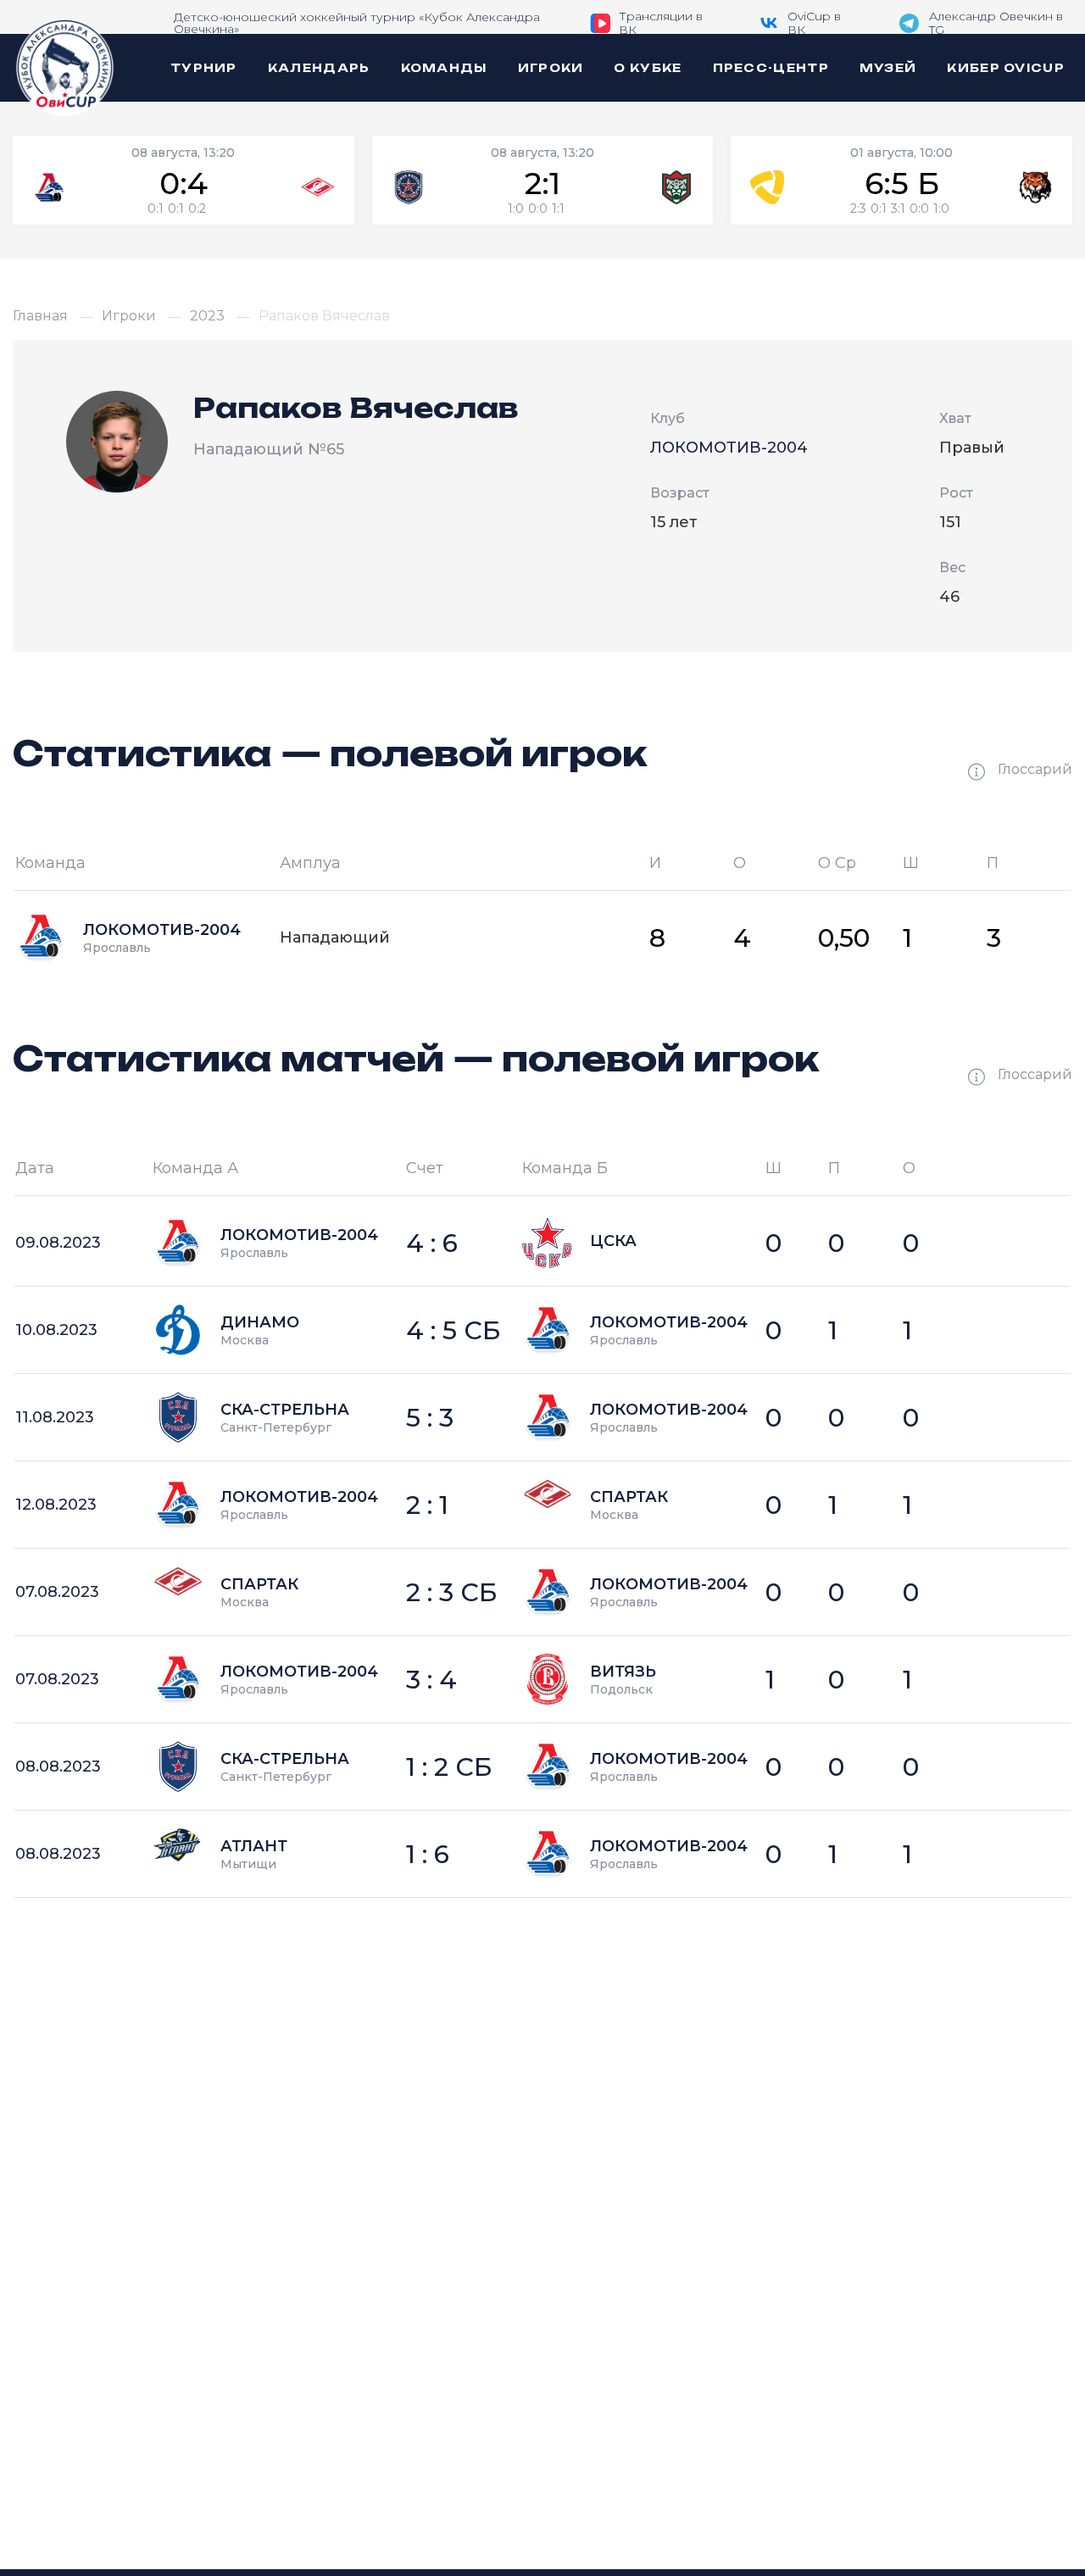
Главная (40, 316)
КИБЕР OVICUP (1006, 68)
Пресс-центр (771, 68)
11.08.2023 (55, 1417)
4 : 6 (432, 1243)
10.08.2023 (56, 1330)
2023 (207, 316)
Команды (444, 68)
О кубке (648, 68)
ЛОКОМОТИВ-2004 (729, 448)
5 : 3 (430, 1418)
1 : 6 (428, 1854)
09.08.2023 (58, 1243)
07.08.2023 (57, 1592)
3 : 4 (431, 1680)
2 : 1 (427, 1505)
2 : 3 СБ (452, 1592)
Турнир (204, 68)
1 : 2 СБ (449, 1767)
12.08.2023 (56, 1505)
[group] (184, 180)
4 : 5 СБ (453, 1330)
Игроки (551, 68)
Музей (888, 68)
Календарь (319, 68)
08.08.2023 (58, 1766)
